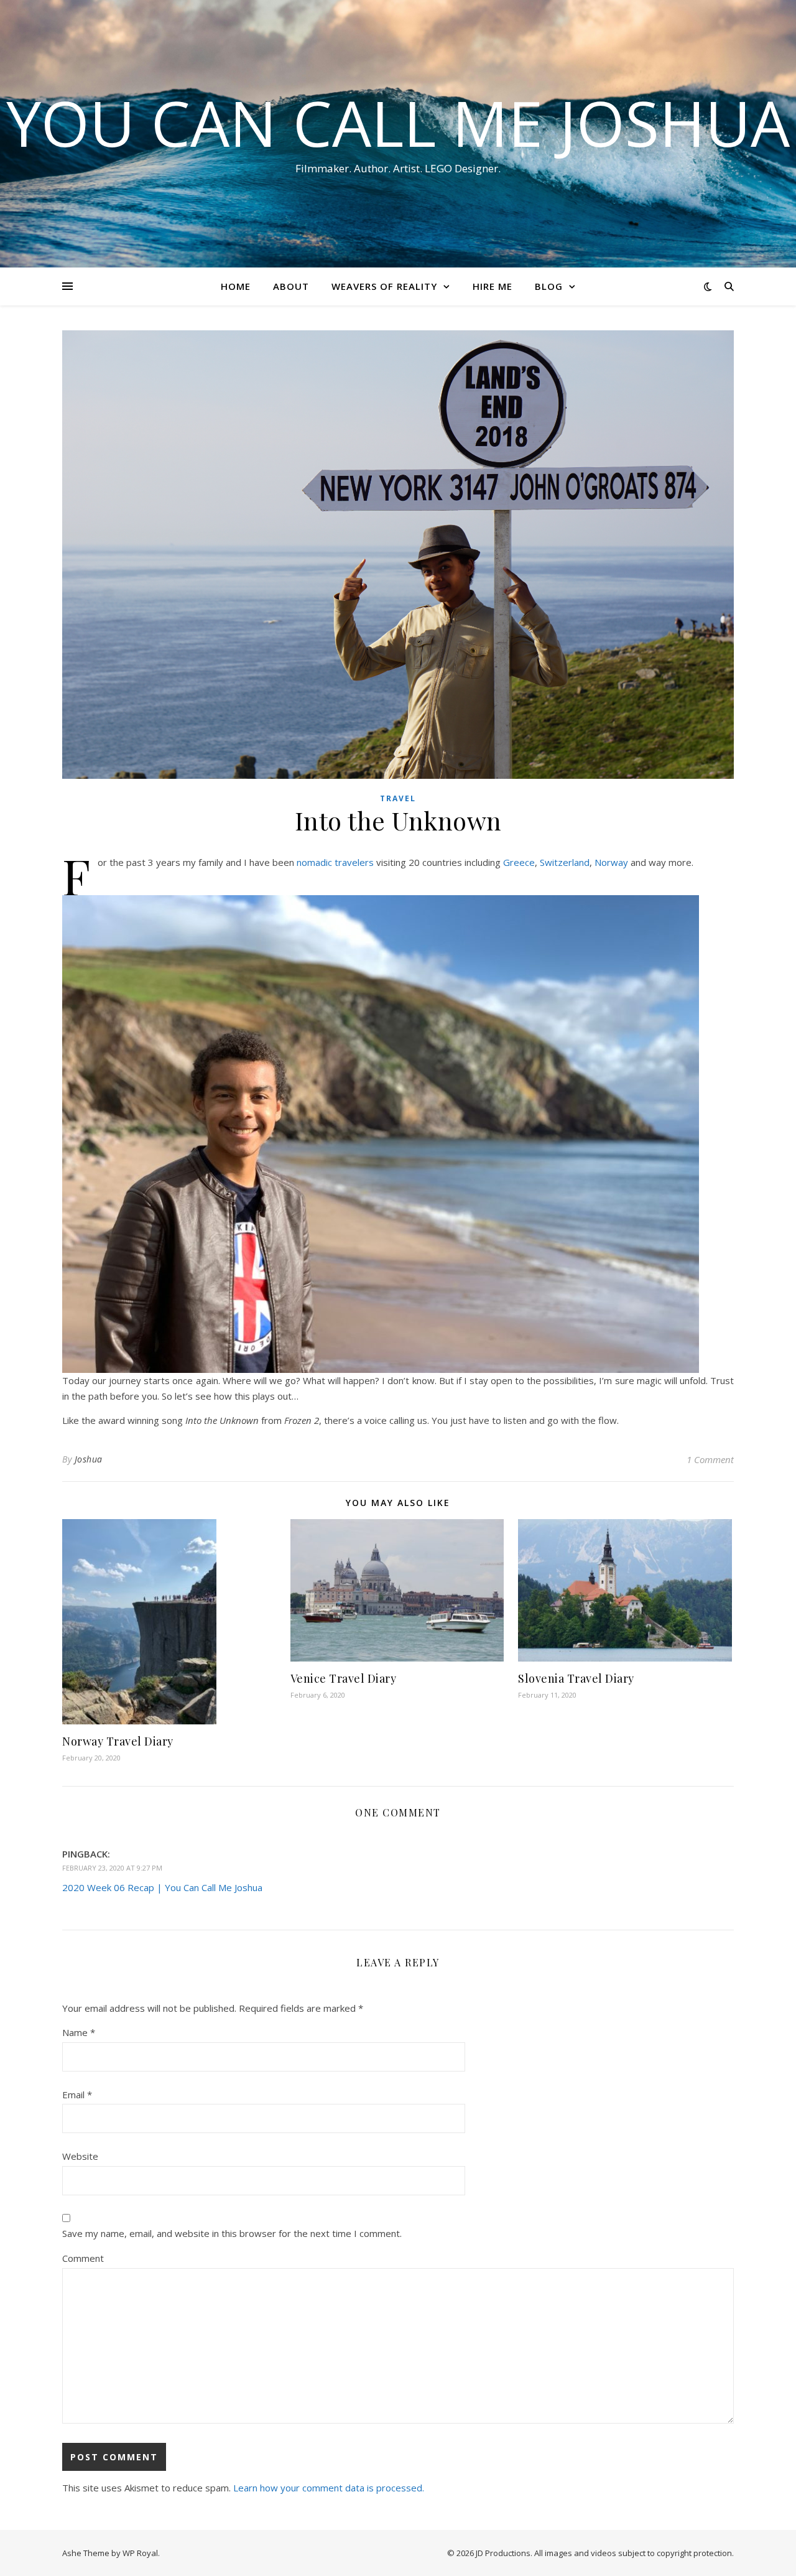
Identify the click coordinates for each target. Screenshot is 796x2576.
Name (79, 2032)
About (291, 286)
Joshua (89, 1459)
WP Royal (140, 2553)
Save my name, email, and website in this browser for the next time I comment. (232, 2233)
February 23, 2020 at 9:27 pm (112, 1868)
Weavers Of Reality (384, 286)
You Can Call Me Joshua (398, 123)
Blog (549, 286)
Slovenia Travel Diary (576, 1678)
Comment (83, 2258)
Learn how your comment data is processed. (329, 2488)
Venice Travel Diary (344, 1678)
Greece (519, 862)
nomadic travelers (335, 862)
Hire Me (493, 286)
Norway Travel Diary (118, 1741)
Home (236, 286)
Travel (398, 798)
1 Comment (710, 1459)
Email (77, 2095)
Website (80, 2156)
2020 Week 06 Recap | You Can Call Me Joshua (162, 1887)
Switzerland (565, 862)
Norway (611, 862)
